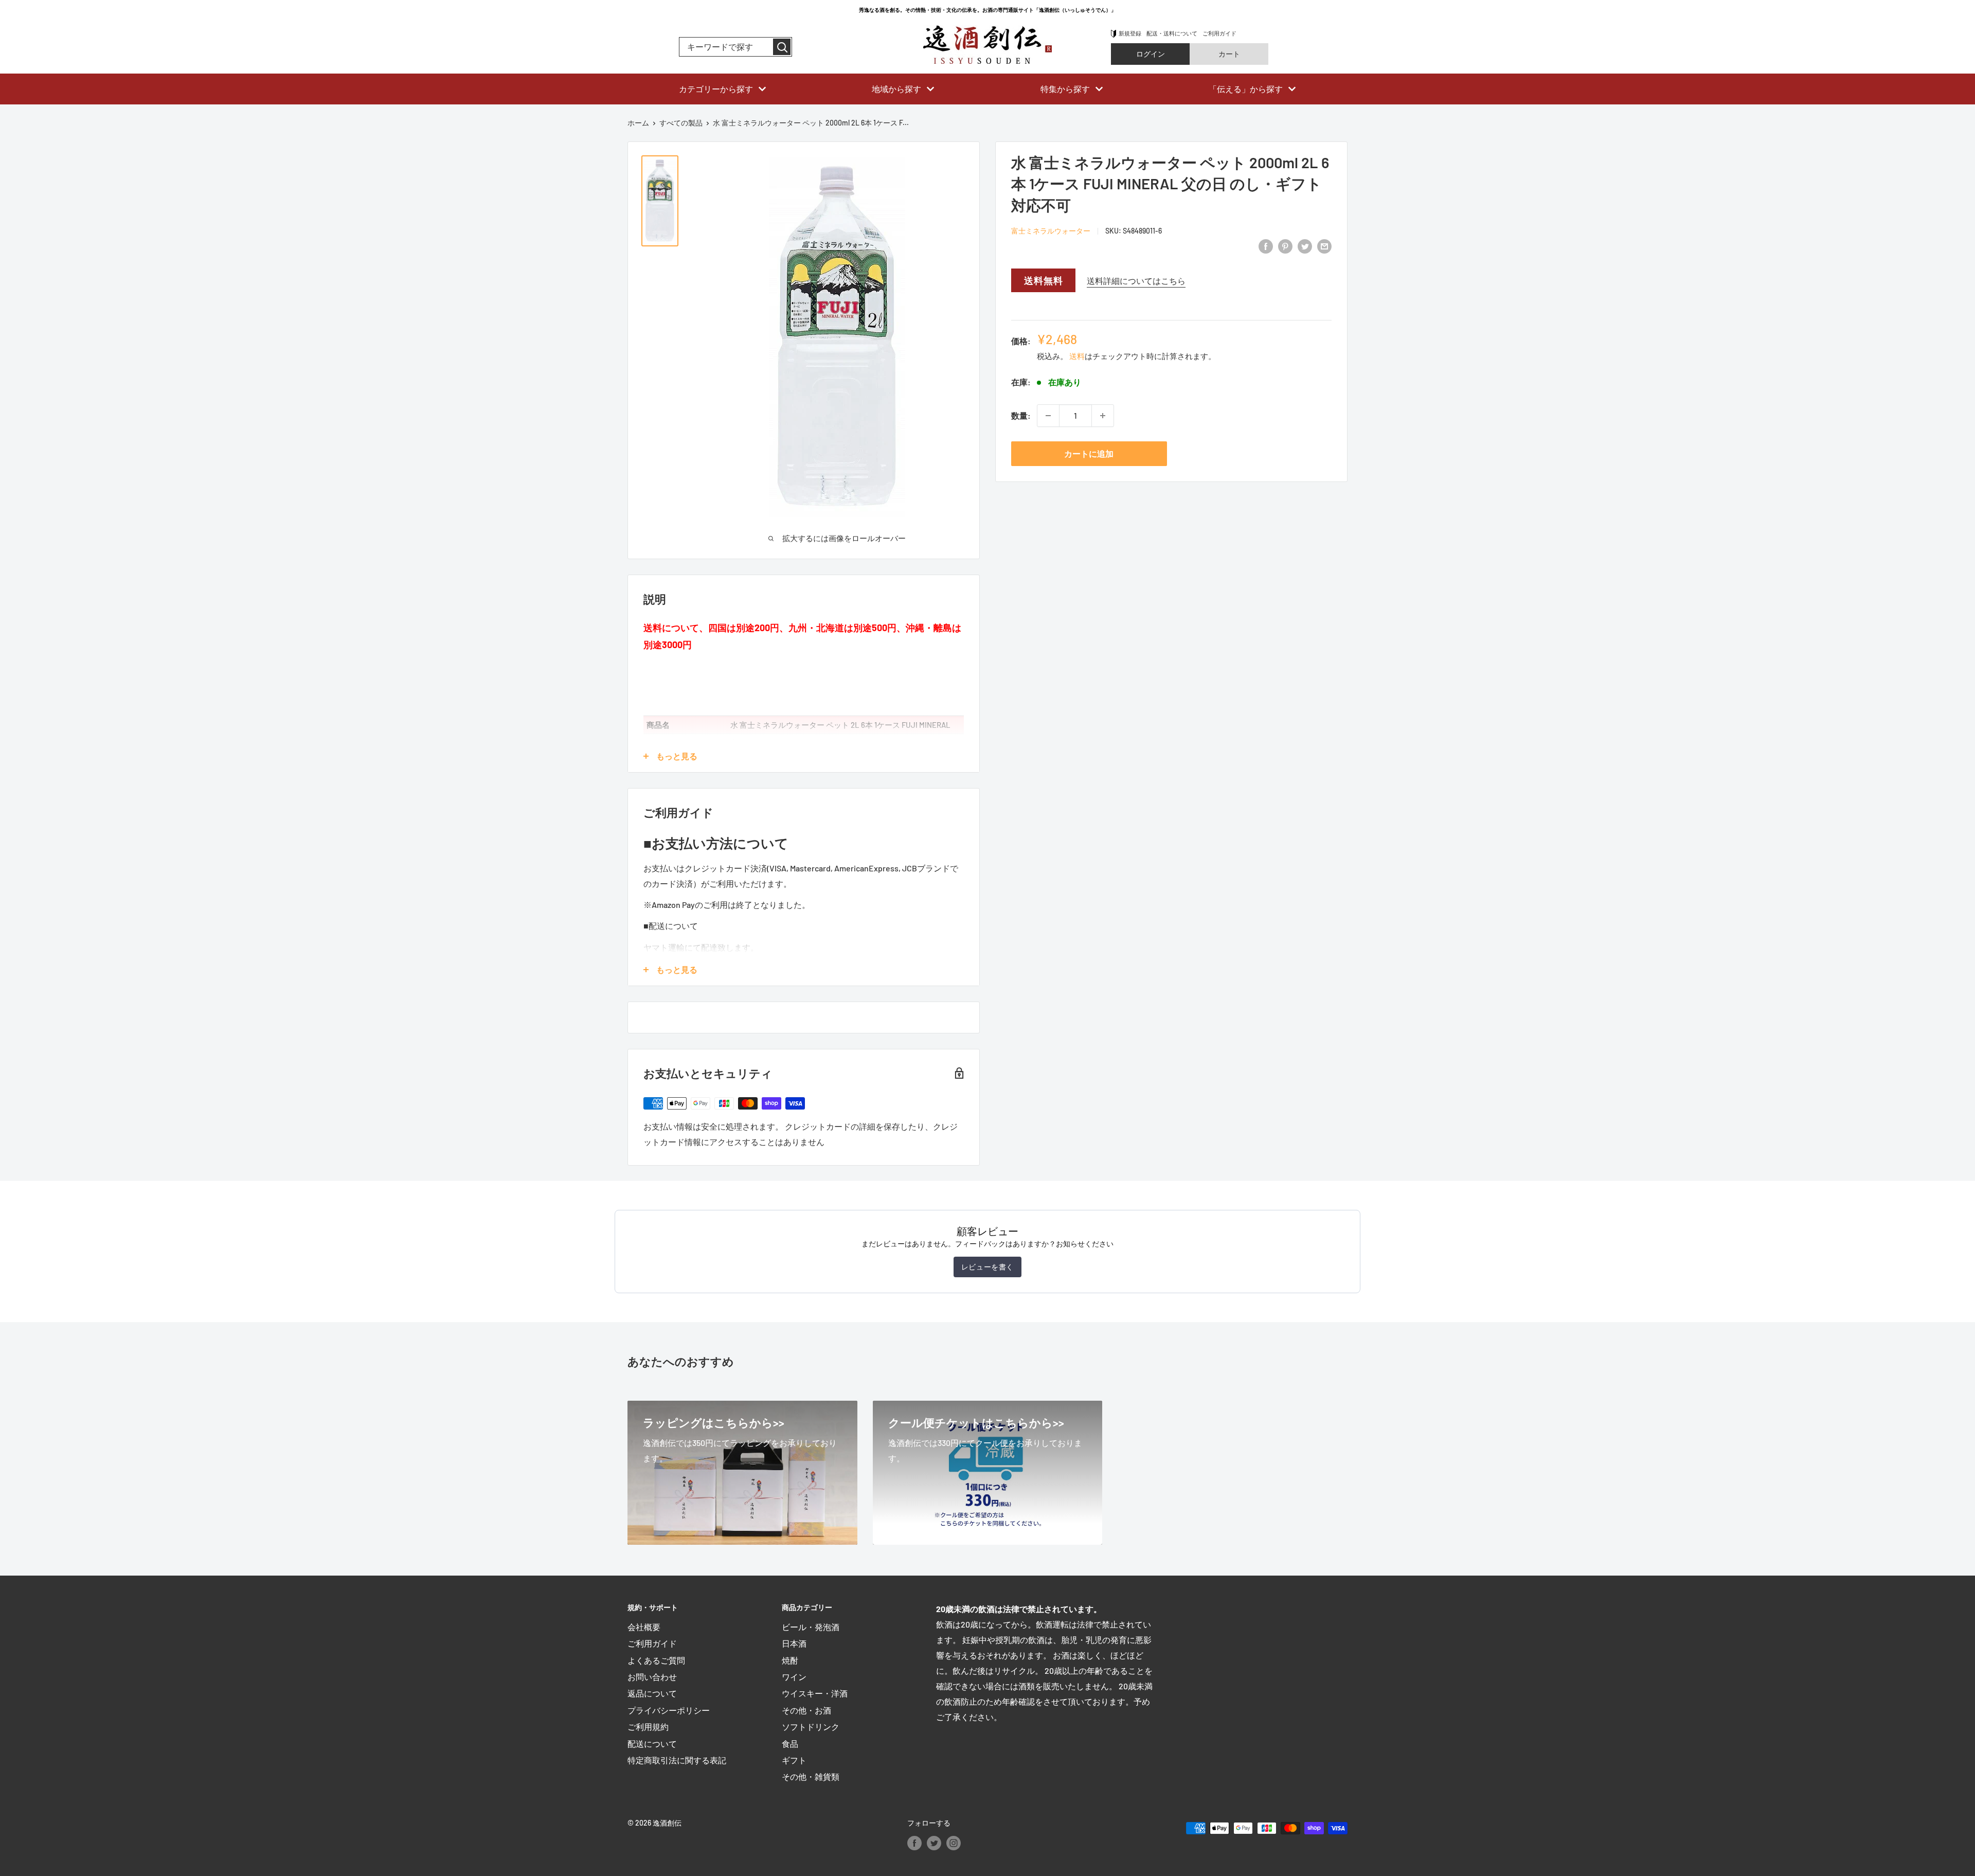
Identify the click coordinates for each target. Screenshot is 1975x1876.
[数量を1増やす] (1103, 416)
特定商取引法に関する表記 (677, 1760)
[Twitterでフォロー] (934, 1843)
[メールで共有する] (1324, 246)
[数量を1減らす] (1048, 416)
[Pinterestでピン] (1285, 246)
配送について (652, 1744)
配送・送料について (1172, 33)
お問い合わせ (652, 1677)
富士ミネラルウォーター (1051, 231)
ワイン (794, 1677)
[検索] (782, 47)
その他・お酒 (806, 1710)
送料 (1077, 356)
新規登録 (1130, 33)
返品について (652, 1693)
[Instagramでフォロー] (954, 1843)
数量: (1021, 415)
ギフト (794, 1760)
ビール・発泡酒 (811, 1627)
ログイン (1151, 54)
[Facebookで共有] (1266, 246)
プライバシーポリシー (669, 1710)
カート (1229, 54)
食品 (790, 1744)
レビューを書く (987, 1267)
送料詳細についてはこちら (1136, 281)
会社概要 (644, 1627)
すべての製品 (681, 123)
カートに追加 (1089, 453)
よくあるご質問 (656, 1660)
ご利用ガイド (1219, 33)
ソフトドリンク (811, 1727)
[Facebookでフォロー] (914, 1843)
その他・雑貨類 (811, 1776)
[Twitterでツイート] (1305, 246)
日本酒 (794, 1643)
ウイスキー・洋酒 (815, 1693)
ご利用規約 (648, 1727)
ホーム (638, 123)
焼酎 (790, 1660)
